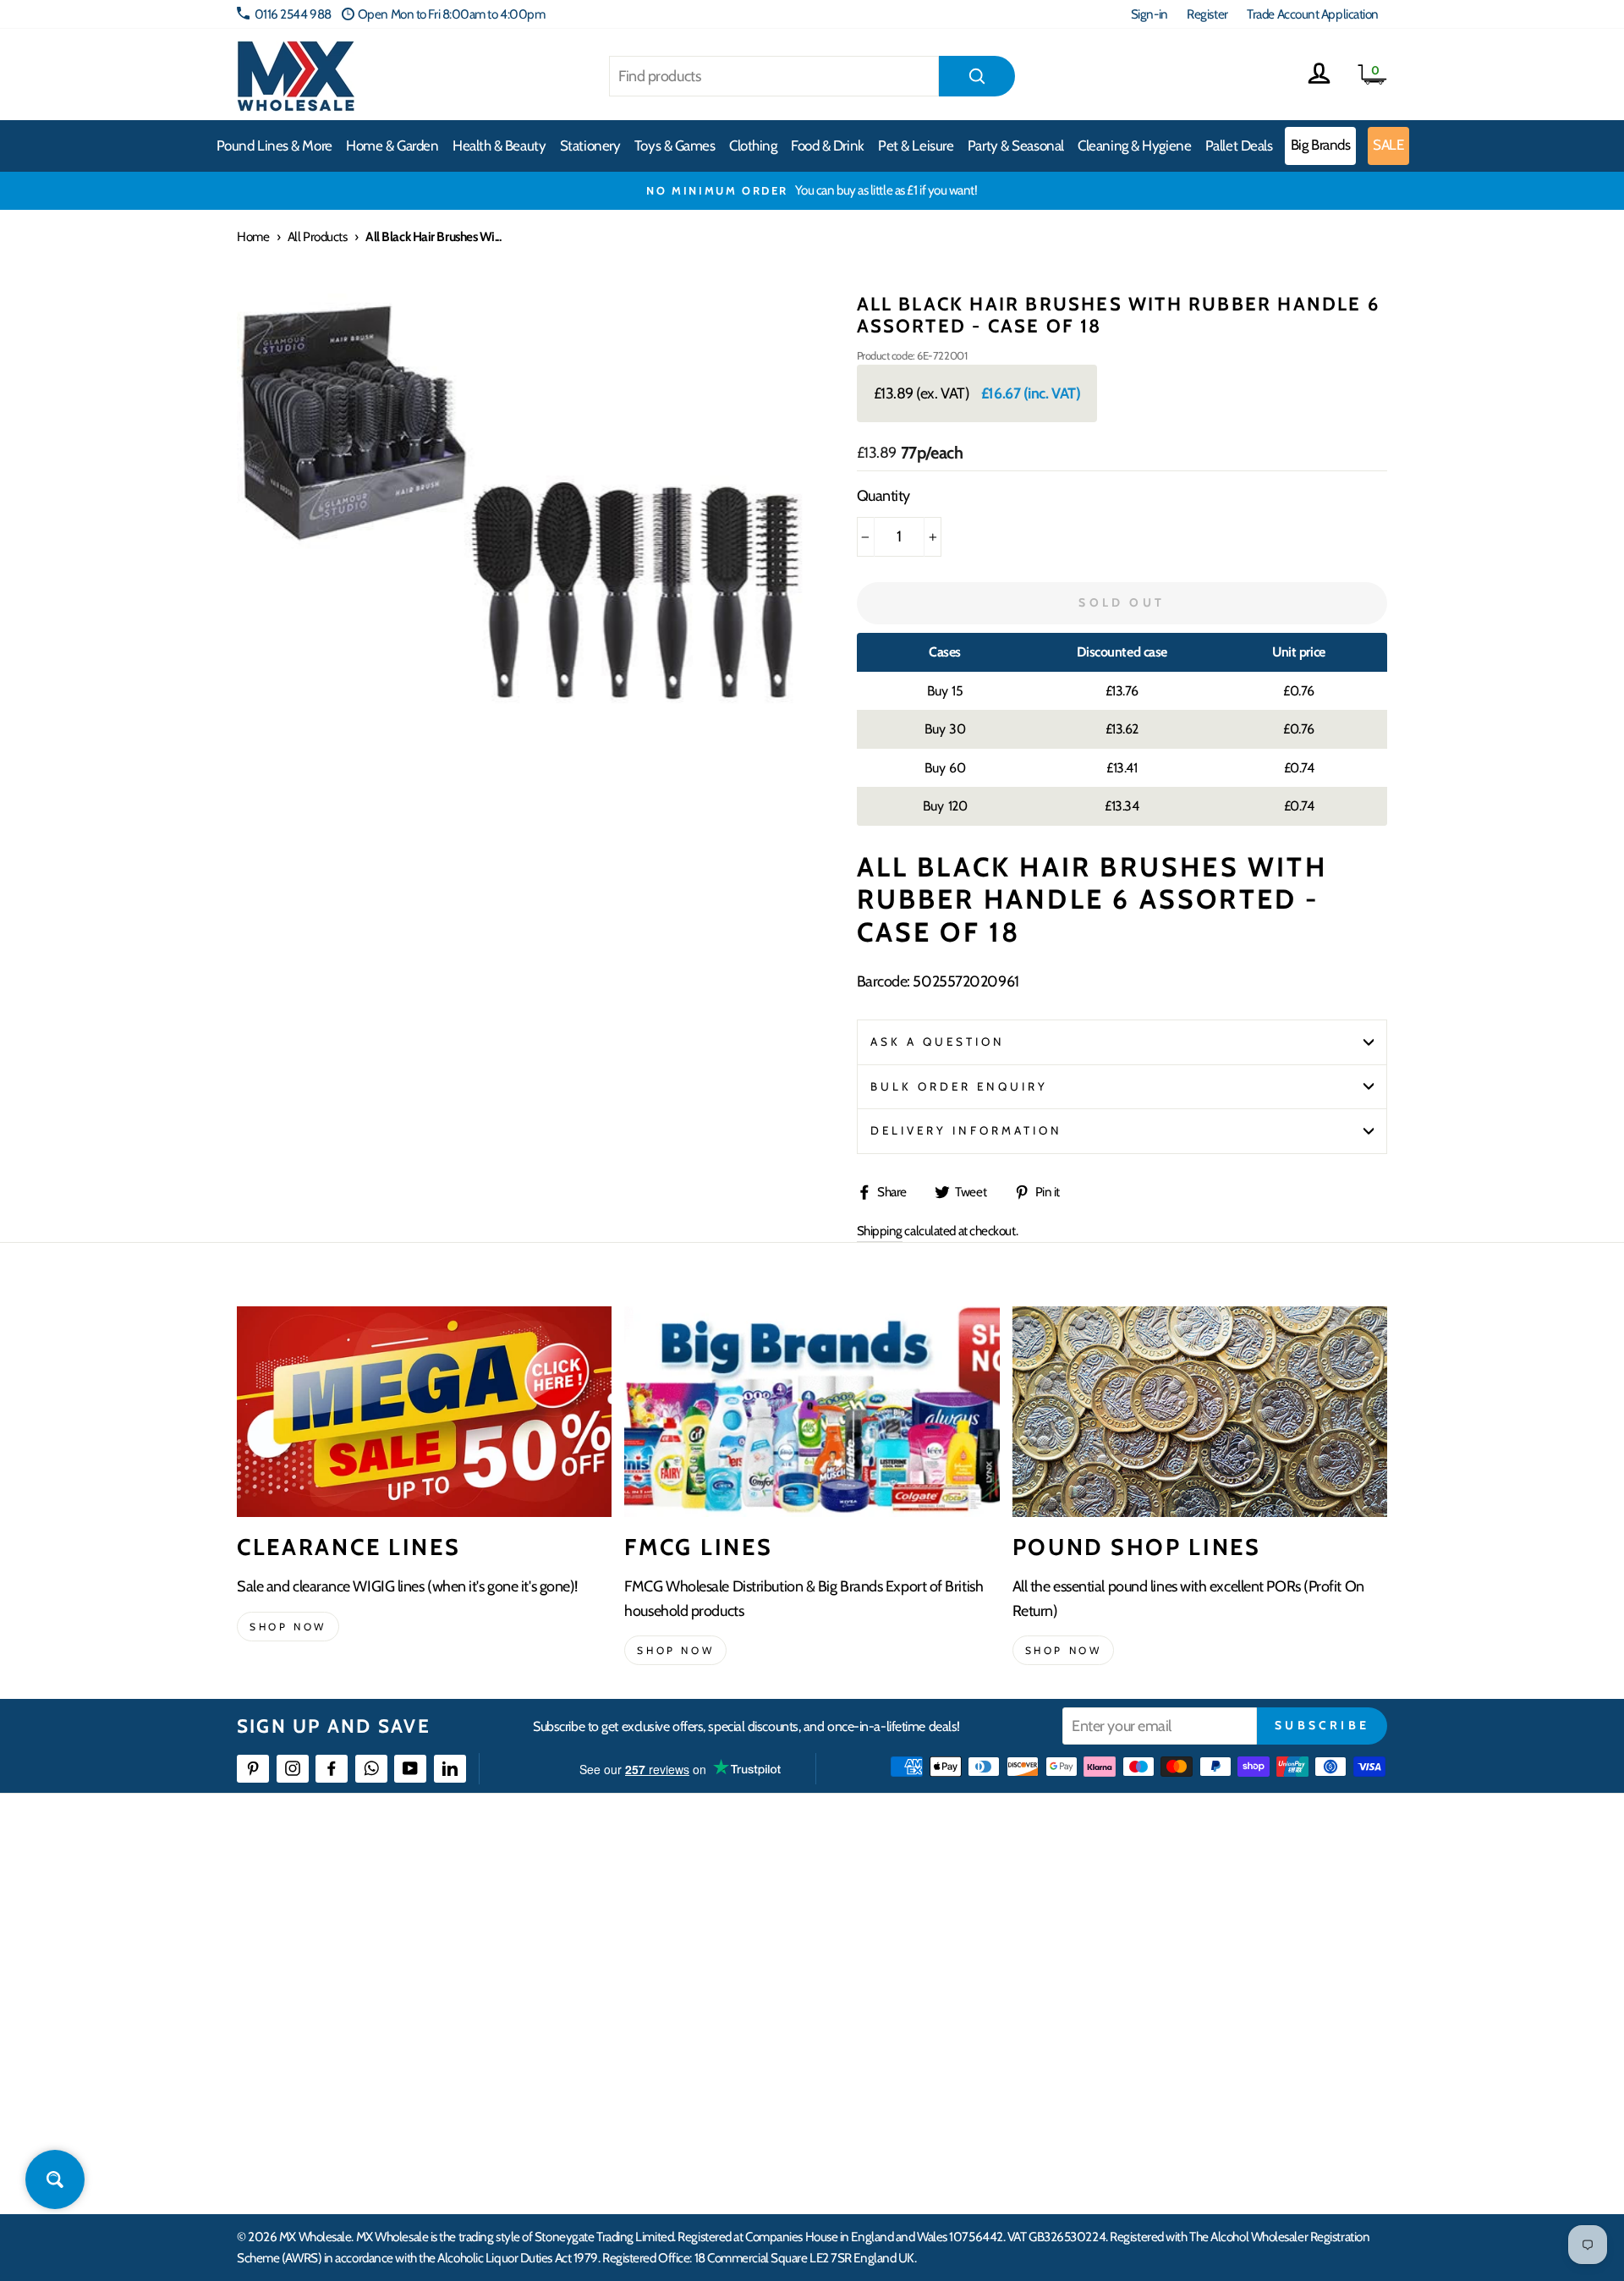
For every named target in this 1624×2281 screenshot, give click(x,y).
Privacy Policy (668, 2077)
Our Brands (917, 1954)
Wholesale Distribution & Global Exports (731, 2016)
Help (645, 1893)
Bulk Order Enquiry (960, 1086)
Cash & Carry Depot (1193, 1954)
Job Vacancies (1178, 2046)
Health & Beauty (499, 146)
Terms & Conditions (681, 2046)
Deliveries (658, 1954)
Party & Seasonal (1016, 146)
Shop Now (1064, 1650)
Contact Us (1172, 1893)
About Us (911, 1893)
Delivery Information (967, 1130)
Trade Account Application (1313, 14)
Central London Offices (1203, 1985)
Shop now (288, 1627)
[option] (812, 190)
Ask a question (938, 1042)
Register (1207, 14)
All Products (318, 236)
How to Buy (662, 1924)
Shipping (880, 1231)
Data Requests (1181, 2138)
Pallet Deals (1239, 146)
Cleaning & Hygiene (1134, 146)
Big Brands (1321, 145)
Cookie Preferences (1193, 2108)
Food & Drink (828, 146)
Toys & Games (675, 146)
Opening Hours (1184, 1924)
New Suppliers (1182, 2077)
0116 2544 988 (293, 14)
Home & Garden (392, 146)
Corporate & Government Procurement (732, 1985)
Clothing (753, 146)
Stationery (590, 146)
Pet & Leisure (916, 146)
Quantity (883, 496)
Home (253, 236)
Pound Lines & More (274, 146)
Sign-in (1149, 14)
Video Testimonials (935, 1924)
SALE (1388, 145)
